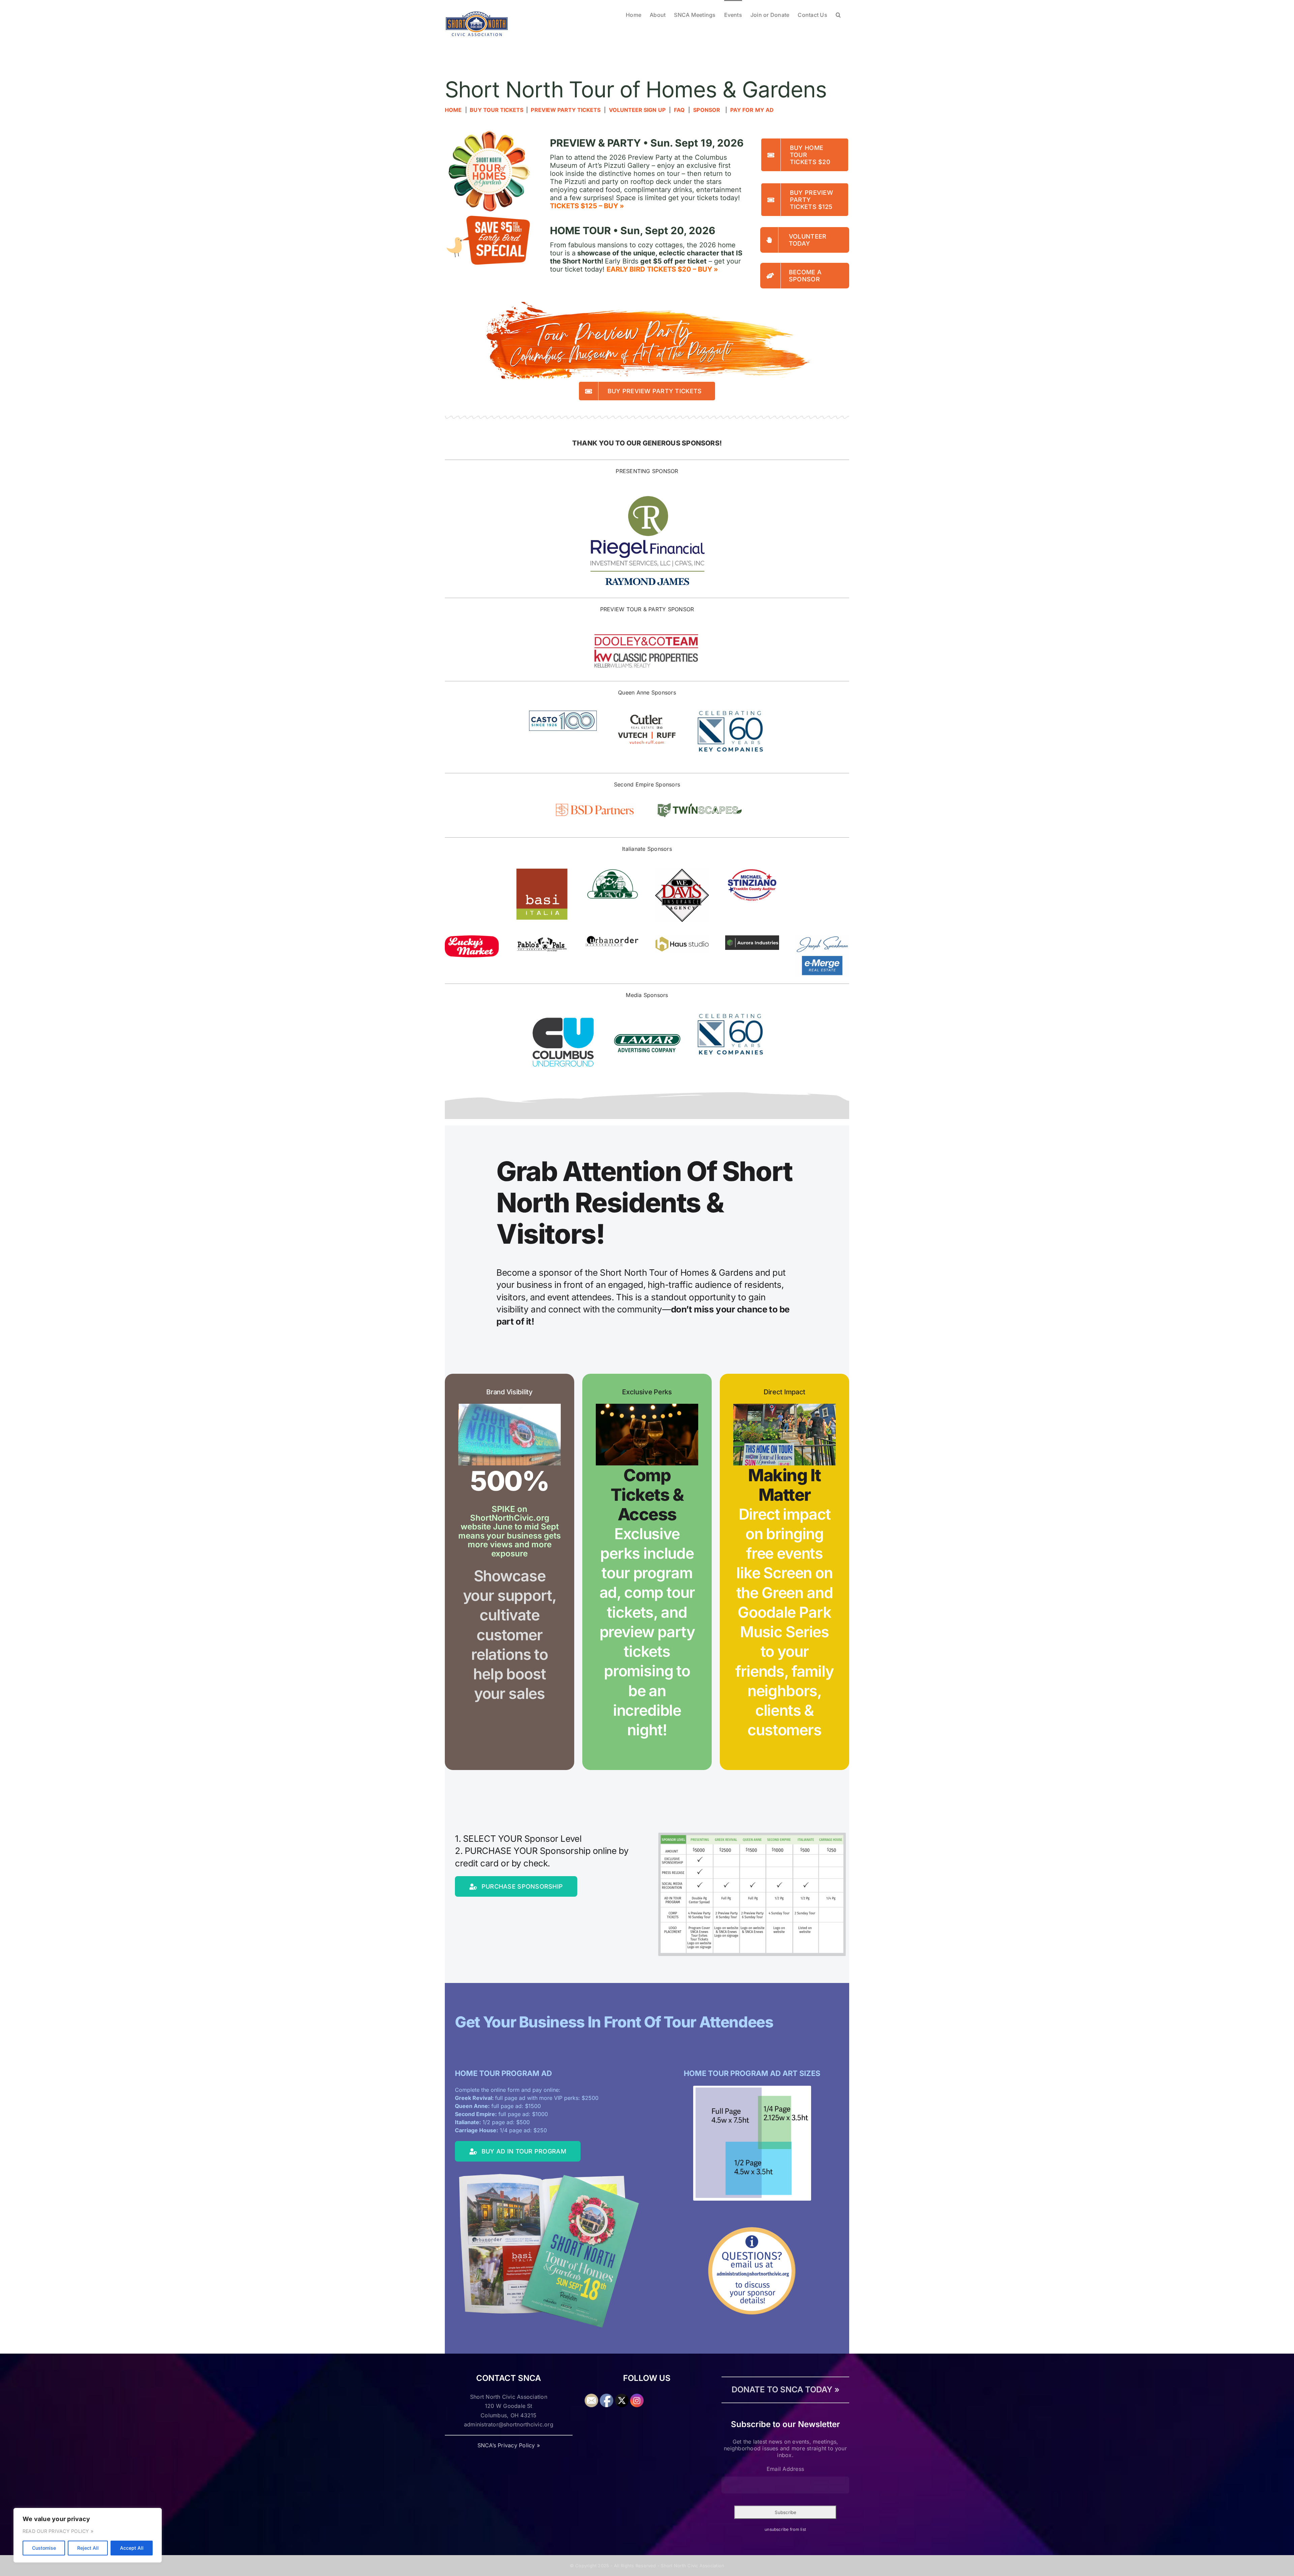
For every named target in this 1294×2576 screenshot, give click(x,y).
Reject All (88, 2548)
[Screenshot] (489, 130)
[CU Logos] (563, 1016)
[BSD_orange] (594, 806)
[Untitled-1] (489, 216)
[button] (838, 14)
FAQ (679, 110)
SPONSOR (706, 110)
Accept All (132, 2548)
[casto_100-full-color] (563, 713)
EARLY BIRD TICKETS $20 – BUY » (662, 269)
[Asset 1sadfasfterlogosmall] (700, 806)
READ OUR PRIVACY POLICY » (58, 2531)
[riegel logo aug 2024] (647, 492)
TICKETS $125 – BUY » (587, 206)
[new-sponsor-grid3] (752, 1835)
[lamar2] (647, 1016)
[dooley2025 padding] (647, 630)
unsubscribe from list (785, 2529)
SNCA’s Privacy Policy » (509, 2445)
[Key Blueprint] (731, 713)
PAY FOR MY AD (752, 110)
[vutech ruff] (647, 713)
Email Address (785, 2469)
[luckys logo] (472, 938)
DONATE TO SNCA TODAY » (785, 2389)
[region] (88, 2535)
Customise (44, 2548)
